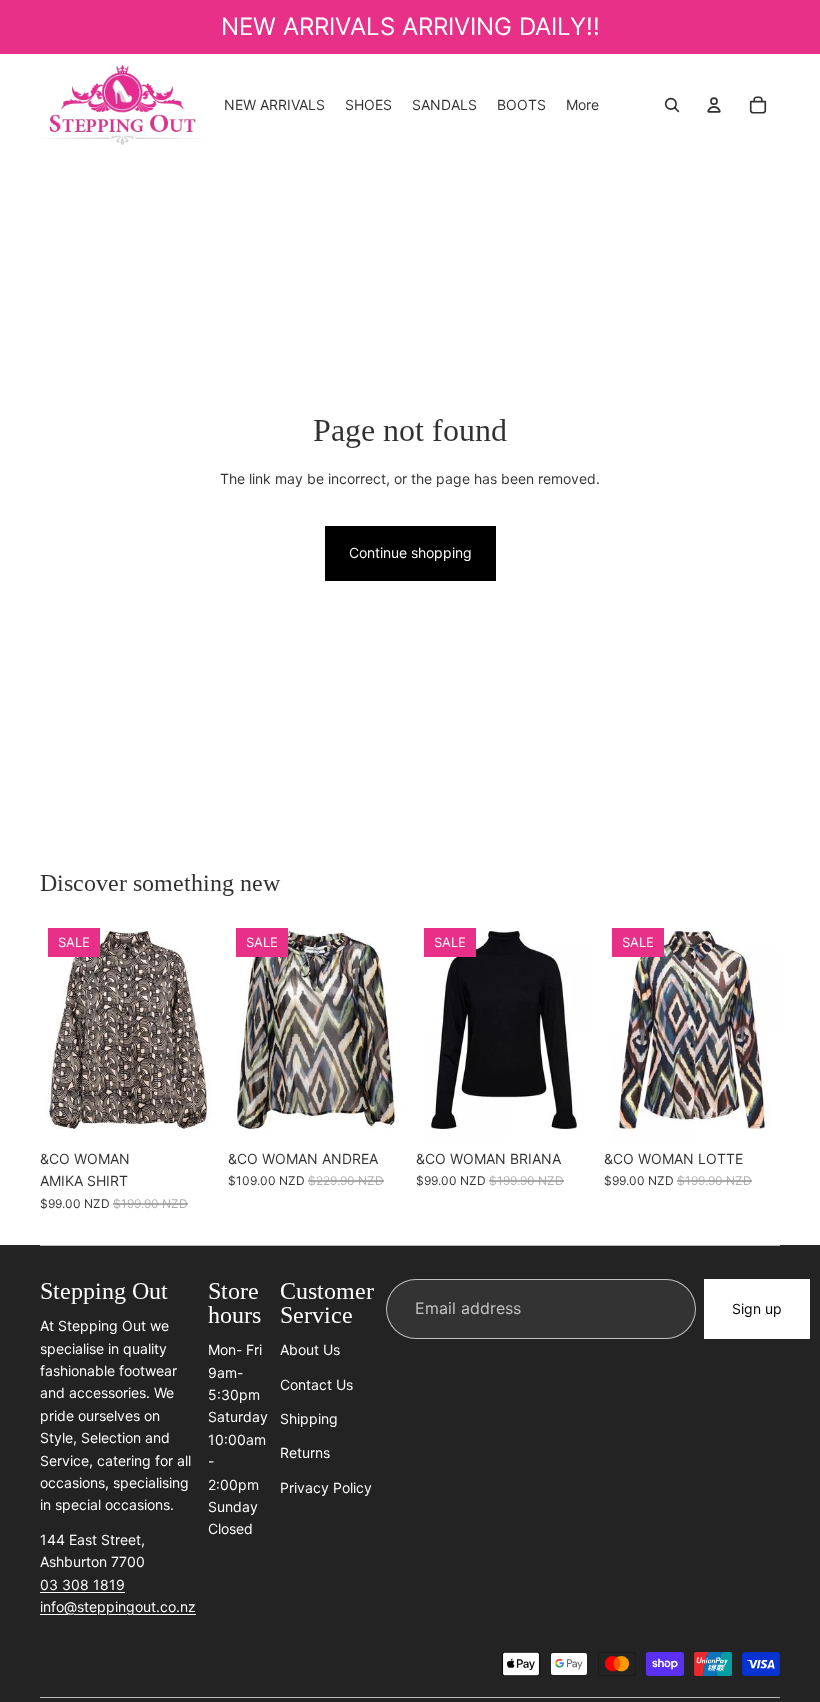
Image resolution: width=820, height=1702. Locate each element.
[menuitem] (582, 105)
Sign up (757, 1308)
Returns (305, 1452)
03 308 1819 (82, 1584)
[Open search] (672, 105)
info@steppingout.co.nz (118, 1606)
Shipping (309, 1418)
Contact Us (316, 1384)
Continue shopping (410, 552)
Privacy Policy (326, 1487)
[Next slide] (388, 1030)
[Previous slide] (243, 1030)
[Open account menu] (714, 105)
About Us (310, 1349)
